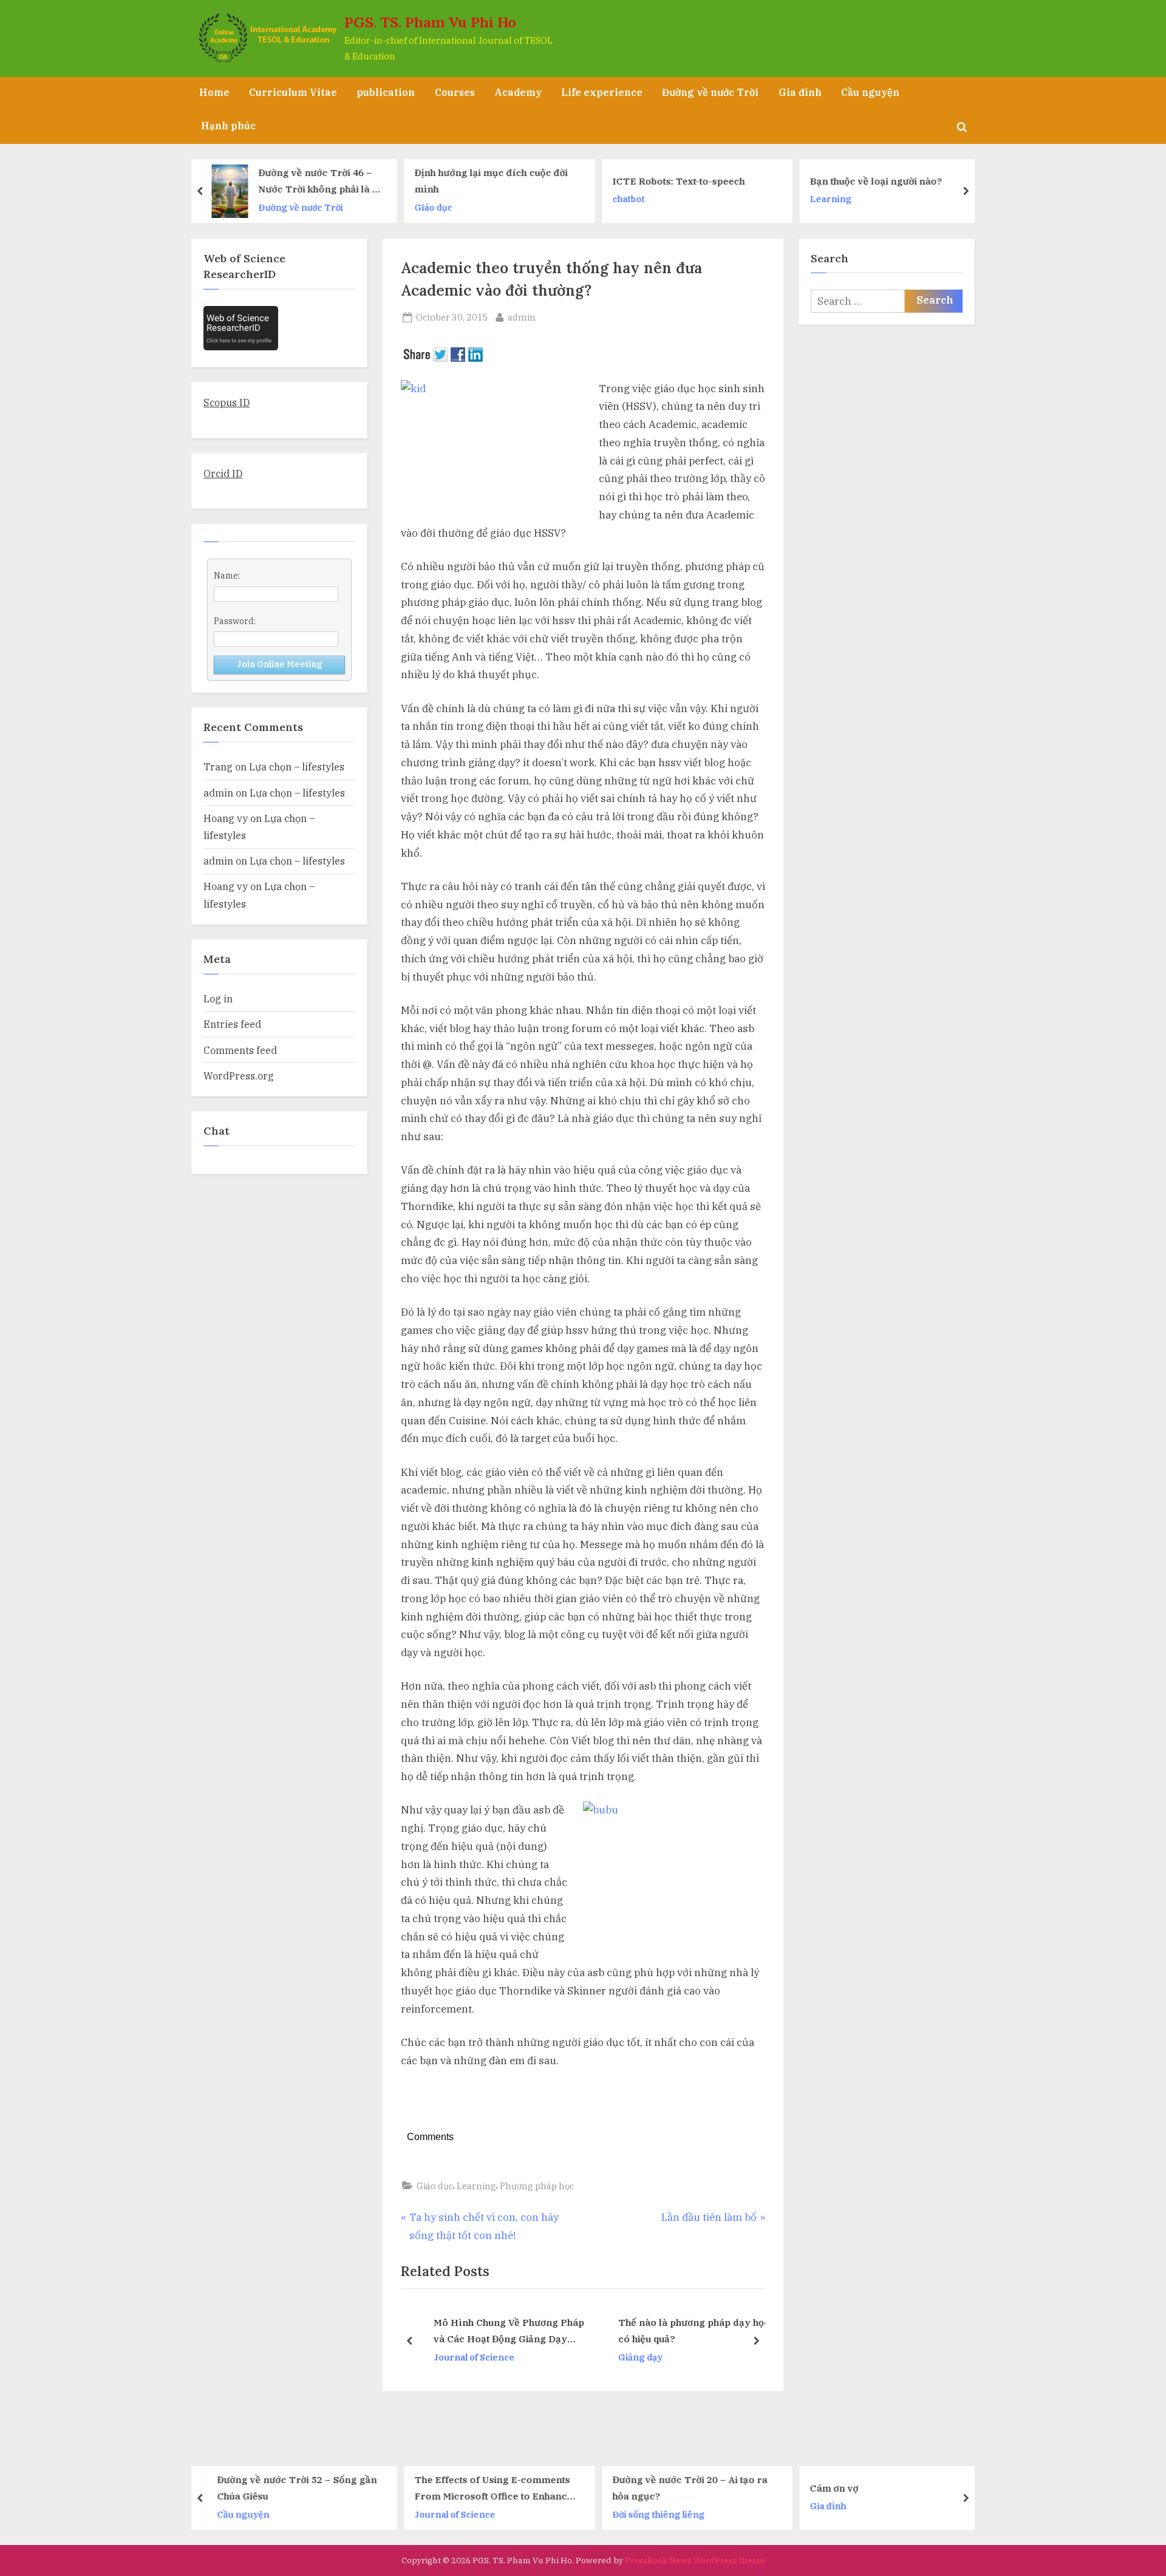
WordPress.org (239, 1076)
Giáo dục (242, 207)
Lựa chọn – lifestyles (297, 766)
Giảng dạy (630, 2357)
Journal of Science (464, 2357)
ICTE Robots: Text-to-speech (486, 181)
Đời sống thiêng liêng (469, 2514)
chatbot (436, 199)
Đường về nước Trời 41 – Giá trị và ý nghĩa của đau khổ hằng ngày (897, 2488)
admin (522, 317)
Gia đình (800, 92)
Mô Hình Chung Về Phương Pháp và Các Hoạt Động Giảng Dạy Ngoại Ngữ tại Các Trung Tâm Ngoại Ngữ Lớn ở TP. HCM (499, 2332)
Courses (455, 92)
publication (386, 92)
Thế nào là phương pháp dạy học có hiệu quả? (684, 2331)
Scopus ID (227, 402)
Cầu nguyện (870, 92)
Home (214, 92)
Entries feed (232, 1024)
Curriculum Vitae (293, 92)
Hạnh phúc (228, 125)
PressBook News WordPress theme (695, 2560)
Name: (227, 576)
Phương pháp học (537, 2186)
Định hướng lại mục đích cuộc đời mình (299, 181)
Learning (639, 199)
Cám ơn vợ (645, 2487)
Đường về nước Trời (710, 92)
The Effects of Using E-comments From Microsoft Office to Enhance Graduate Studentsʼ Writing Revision (304, 2489)
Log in (218, 998)
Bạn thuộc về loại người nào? (684, 181)
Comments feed (240, 1050)
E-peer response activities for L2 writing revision (891, 181)
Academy (518, 92)
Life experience (602, 92)
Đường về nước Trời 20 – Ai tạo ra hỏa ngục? (500, 2488)
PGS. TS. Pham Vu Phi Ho (430, 22)
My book (834, 207)
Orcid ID (223, 473)
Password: (235, 621)
